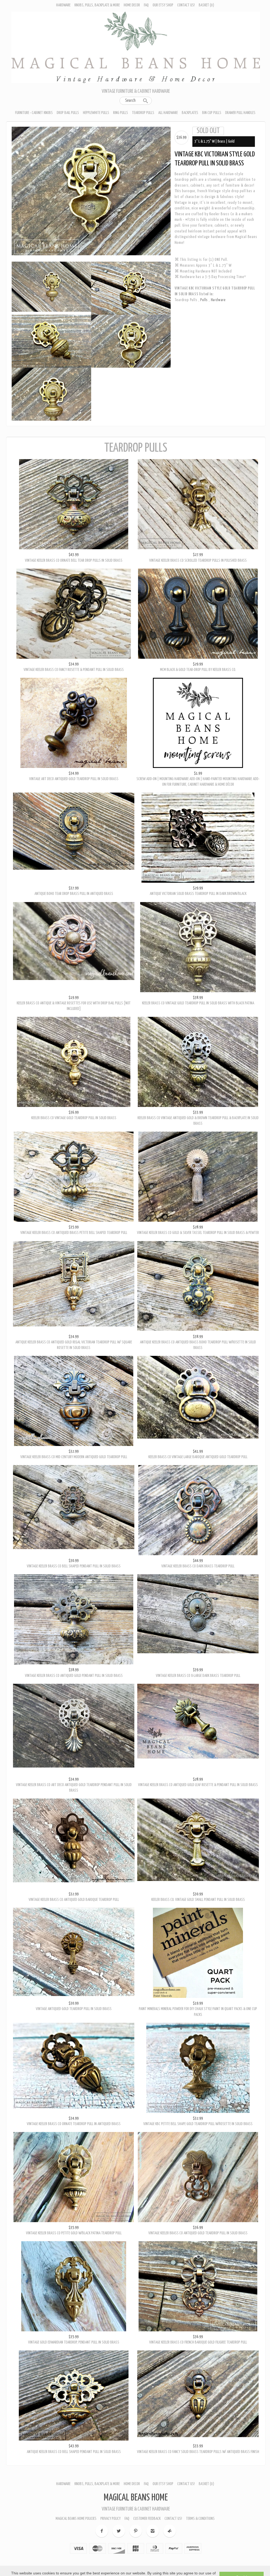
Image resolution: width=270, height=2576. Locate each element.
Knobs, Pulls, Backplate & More (97, 5)
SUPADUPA (136, 2546)
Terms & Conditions (200, 2489)
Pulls (205, 300)
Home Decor (132, 5)
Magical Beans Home (136, 2468)
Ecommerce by (136, 2541)
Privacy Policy (110, 2489)
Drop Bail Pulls (68, 113)
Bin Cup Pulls (212, 113)
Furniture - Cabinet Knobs (34, 113)
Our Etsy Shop (163, 5)
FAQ (146, 5)
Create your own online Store (136, 2552)
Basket (206, 5)
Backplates (190, 113)
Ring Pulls (121, 113)
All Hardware (168, 113)
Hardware (63, 5)
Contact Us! (186, 5)
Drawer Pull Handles (240, 113)
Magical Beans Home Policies (76, 2489)
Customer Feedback (147, 2489)
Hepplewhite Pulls (96, 113)
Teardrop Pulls (143, 113)
